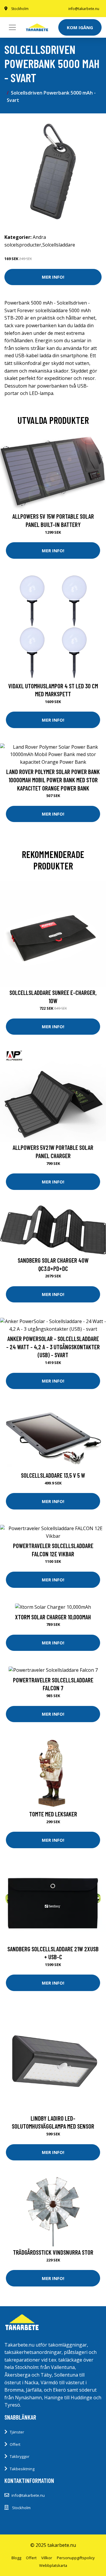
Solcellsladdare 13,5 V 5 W (53, 1475)
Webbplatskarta (53, 2565)
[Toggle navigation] (12, 27)
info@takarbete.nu (84, 9)
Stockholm (20, 9)
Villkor (47, 2558)
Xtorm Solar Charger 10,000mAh (53, 1617)
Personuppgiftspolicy (76, 2558)
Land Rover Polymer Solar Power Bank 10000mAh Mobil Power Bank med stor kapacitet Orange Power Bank (53, 780)
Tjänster (17, 2432)
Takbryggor (20, 2456)
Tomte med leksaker (53, 1814)
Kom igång (80, 27)
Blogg (16, 2558)
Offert (15, 2444)
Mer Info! (53, 277)
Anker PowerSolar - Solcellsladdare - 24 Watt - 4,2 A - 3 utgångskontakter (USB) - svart (53, 1347)
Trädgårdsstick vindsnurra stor (53, 2252)
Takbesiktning (22, 2469)
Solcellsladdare (59, 245)
